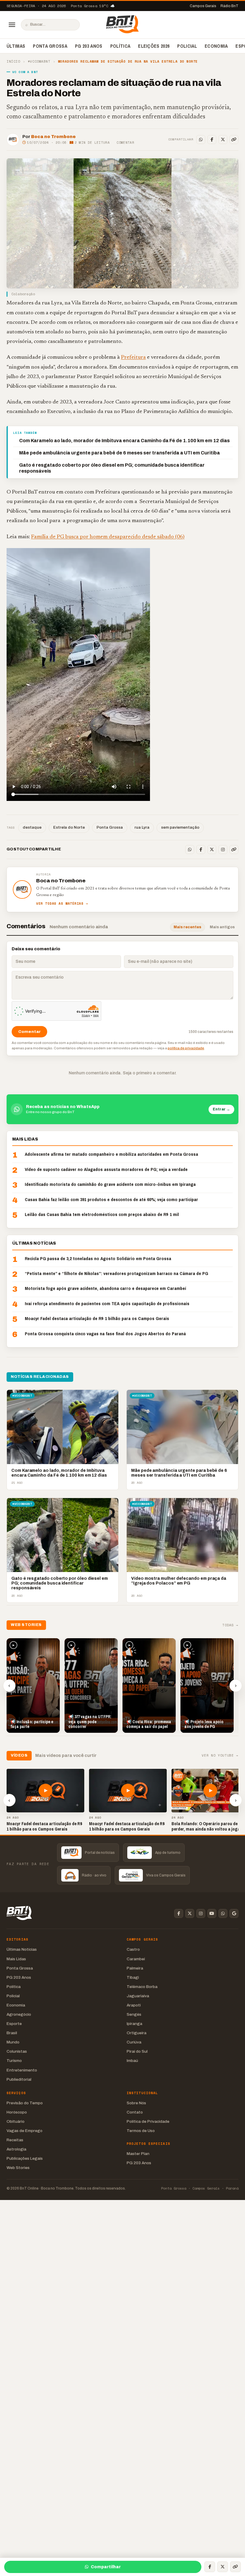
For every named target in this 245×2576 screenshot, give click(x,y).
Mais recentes (187, 927)
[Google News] (234, 1913)
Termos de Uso (141, 2131)
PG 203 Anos (89, 46)
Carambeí (136, 1959)
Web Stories (18, 2168)
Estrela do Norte (69, 827)
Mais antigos (222, 927)
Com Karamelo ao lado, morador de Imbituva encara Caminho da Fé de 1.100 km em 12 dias (124, 441)
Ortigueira (137, 2033)
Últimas (16, 46)
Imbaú (132, 2061)
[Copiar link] (234, 140)
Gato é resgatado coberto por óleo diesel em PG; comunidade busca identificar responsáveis (112, 468)
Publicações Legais (25, 2158)
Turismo (14, 2061)
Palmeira (135, 1968)
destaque (32, 827)
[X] (223, 140)
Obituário (16, 2121)
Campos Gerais (203, 6)
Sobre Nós (136, 2103)
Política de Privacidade (148, 2121)
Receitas (15, 2140)
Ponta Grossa (50, 46)
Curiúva (134, 2042)
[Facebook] (212, 140)
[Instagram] (223, 850)
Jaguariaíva (138, 1996)
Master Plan (138, 2154)
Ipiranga (134, 2024)
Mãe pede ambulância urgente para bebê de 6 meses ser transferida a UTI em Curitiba (120, 453)
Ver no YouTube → (220, 1756)
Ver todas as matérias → (62, 904)
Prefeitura (133, 357)
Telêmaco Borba (142, 1987)
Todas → (230, 1625)
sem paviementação (180, 827)
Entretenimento (22, 2070)
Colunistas (17, 2051)
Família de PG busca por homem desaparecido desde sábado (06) (108, 537)
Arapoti (134, 2005)
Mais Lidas (16, 1959)
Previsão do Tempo (25, 2103)
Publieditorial (19, 2079)
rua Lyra (142, 827)
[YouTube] (212, 1913)
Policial (187, 46)
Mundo (13, 2042)
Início (13, 62)
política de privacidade (186, 1048)
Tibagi (133, 1977)
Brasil (12, 2033)
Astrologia (16, 2149)
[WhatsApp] (201, 140)
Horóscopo (17, 2112)
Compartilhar (106, 2567)
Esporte (14, 2024)
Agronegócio (19, 2014)
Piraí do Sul (137, 2051)
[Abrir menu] (12, 25)
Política (120, 46)
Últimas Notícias (22, 1949)
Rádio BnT (229, 6)
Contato (135, 2112)
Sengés (134, 2014)
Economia (216, 46)
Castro (133, 1949)
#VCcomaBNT (39, 62)
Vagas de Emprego (24, 2131)
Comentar (125, 143)
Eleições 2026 (154, 46)
